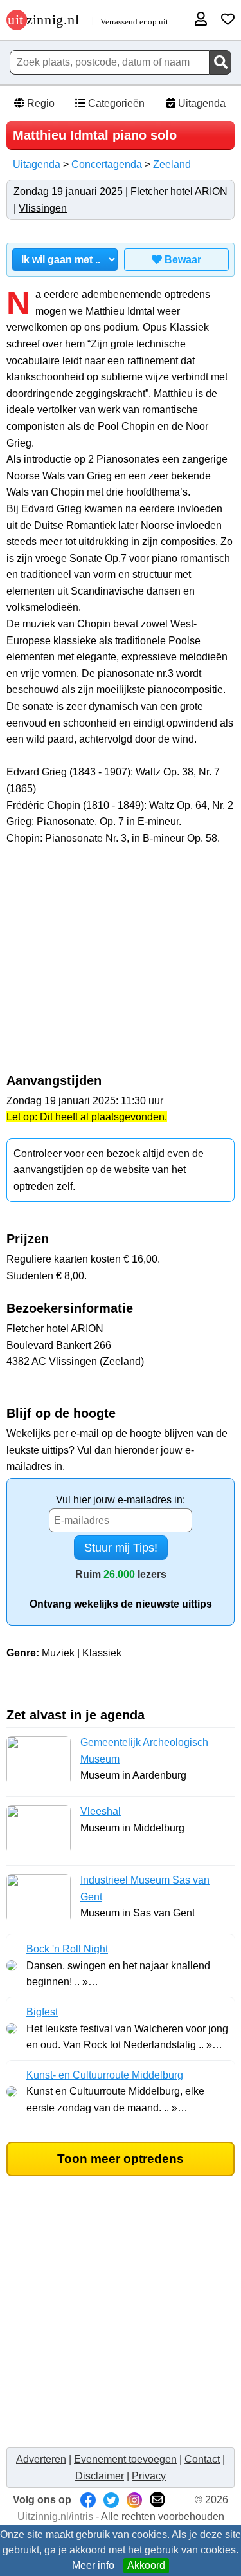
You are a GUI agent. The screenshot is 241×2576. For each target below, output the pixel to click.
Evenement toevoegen (125, 2459)
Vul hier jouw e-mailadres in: (121, 1500)
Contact (202, 2459)
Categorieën (115, 103)
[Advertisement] (121, 966)
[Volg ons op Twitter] (111, 2500)
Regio (40, 103)
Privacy (149, 2476)
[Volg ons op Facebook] (88, 2500)
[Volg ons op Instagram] (134, 2500)
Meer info (93, 2565)
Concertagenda (107, 164)
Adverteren (41, 2459)
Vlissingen (43, 208)
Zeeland (172, 164)
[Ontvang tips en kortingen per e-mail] (157, 2500)
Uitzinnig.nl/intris (55, 2516)
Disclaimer (100, 2476)
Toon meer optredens (121, 2159)
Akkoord (146, 2565)
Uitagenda (201, 103)
